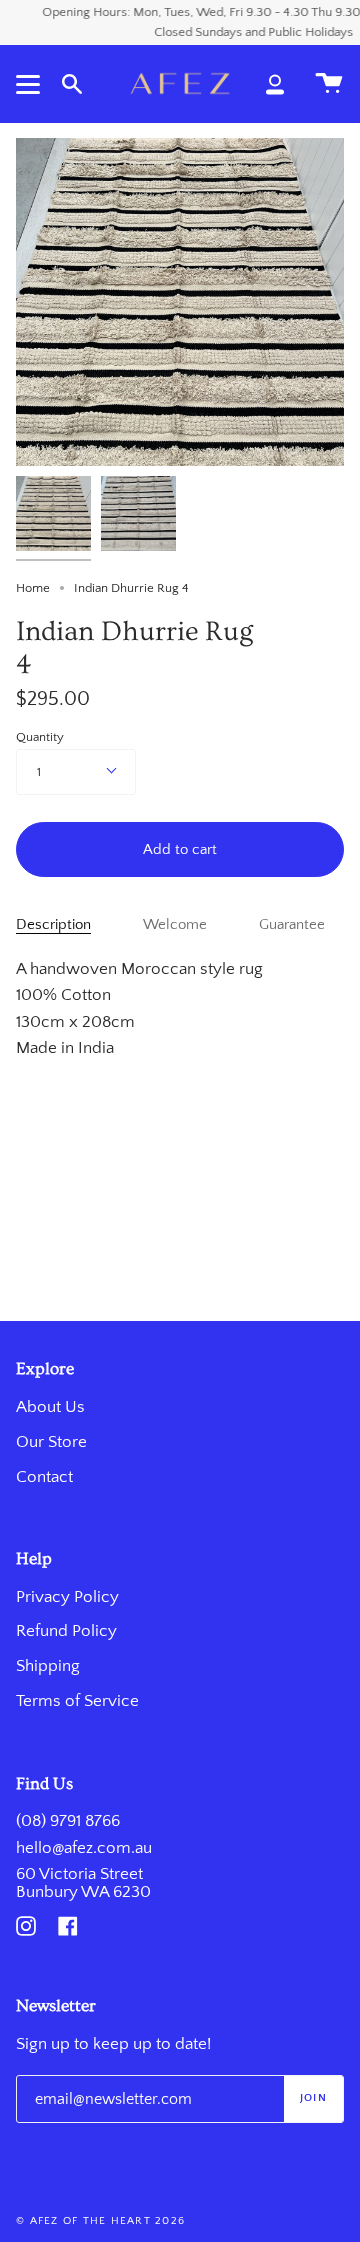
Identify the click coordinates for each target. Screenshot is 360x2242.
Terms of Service (77, 1701)
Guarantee (292, 925)
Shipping (48, 1666)
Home (33, 588)
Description (53, 925)
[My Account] (275, 83)
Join (313, 2098)
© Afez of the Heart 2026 (100, 2221)
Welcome (175, 925)
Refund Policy (66, 1631)
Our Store (51, 1442)
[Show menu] (31, 84)
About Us (50, 1407)
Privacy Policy (67, 1597)
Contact (44, 1477)
